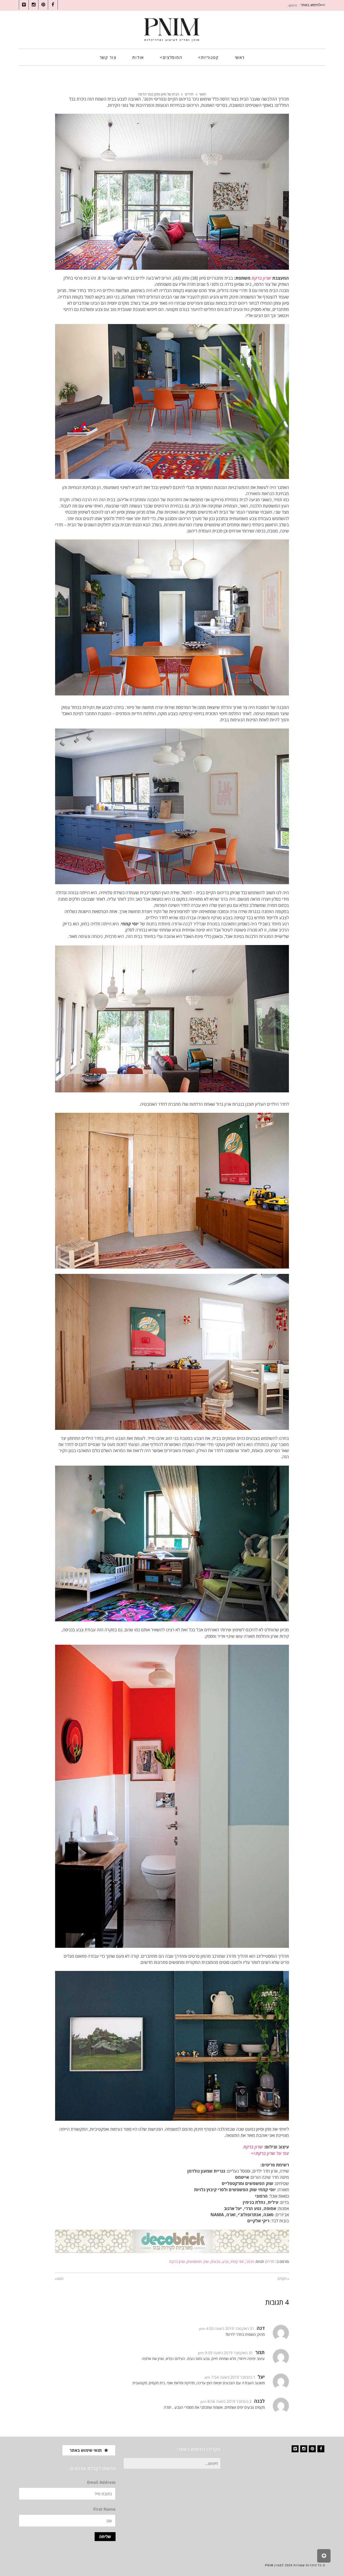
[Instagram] (304, 2449)
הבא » (59, 2279)
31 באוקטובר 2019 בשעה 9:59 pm (225, 2353)
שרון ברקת (177, 2261)
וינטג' (250, 2261)
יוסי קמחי (237, 2261)
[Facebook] (321, 2449)
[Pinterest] (312, 2449)
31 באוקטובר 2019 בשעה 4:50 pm (227, 2328)
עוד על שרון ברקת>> (270, 2153)
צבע (225, 2261)
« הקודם (283, 2279)
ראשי (203, 94)
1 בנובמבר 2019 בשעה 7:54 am (230, 2377)
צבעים (216, 2261)
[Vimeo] (295, 2449)
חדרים (189, 94)
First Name (104, 2509)
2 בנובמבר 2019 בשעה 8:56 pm (226, 2401)
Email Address (101, 2482)
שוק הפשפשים (198, 2261)
